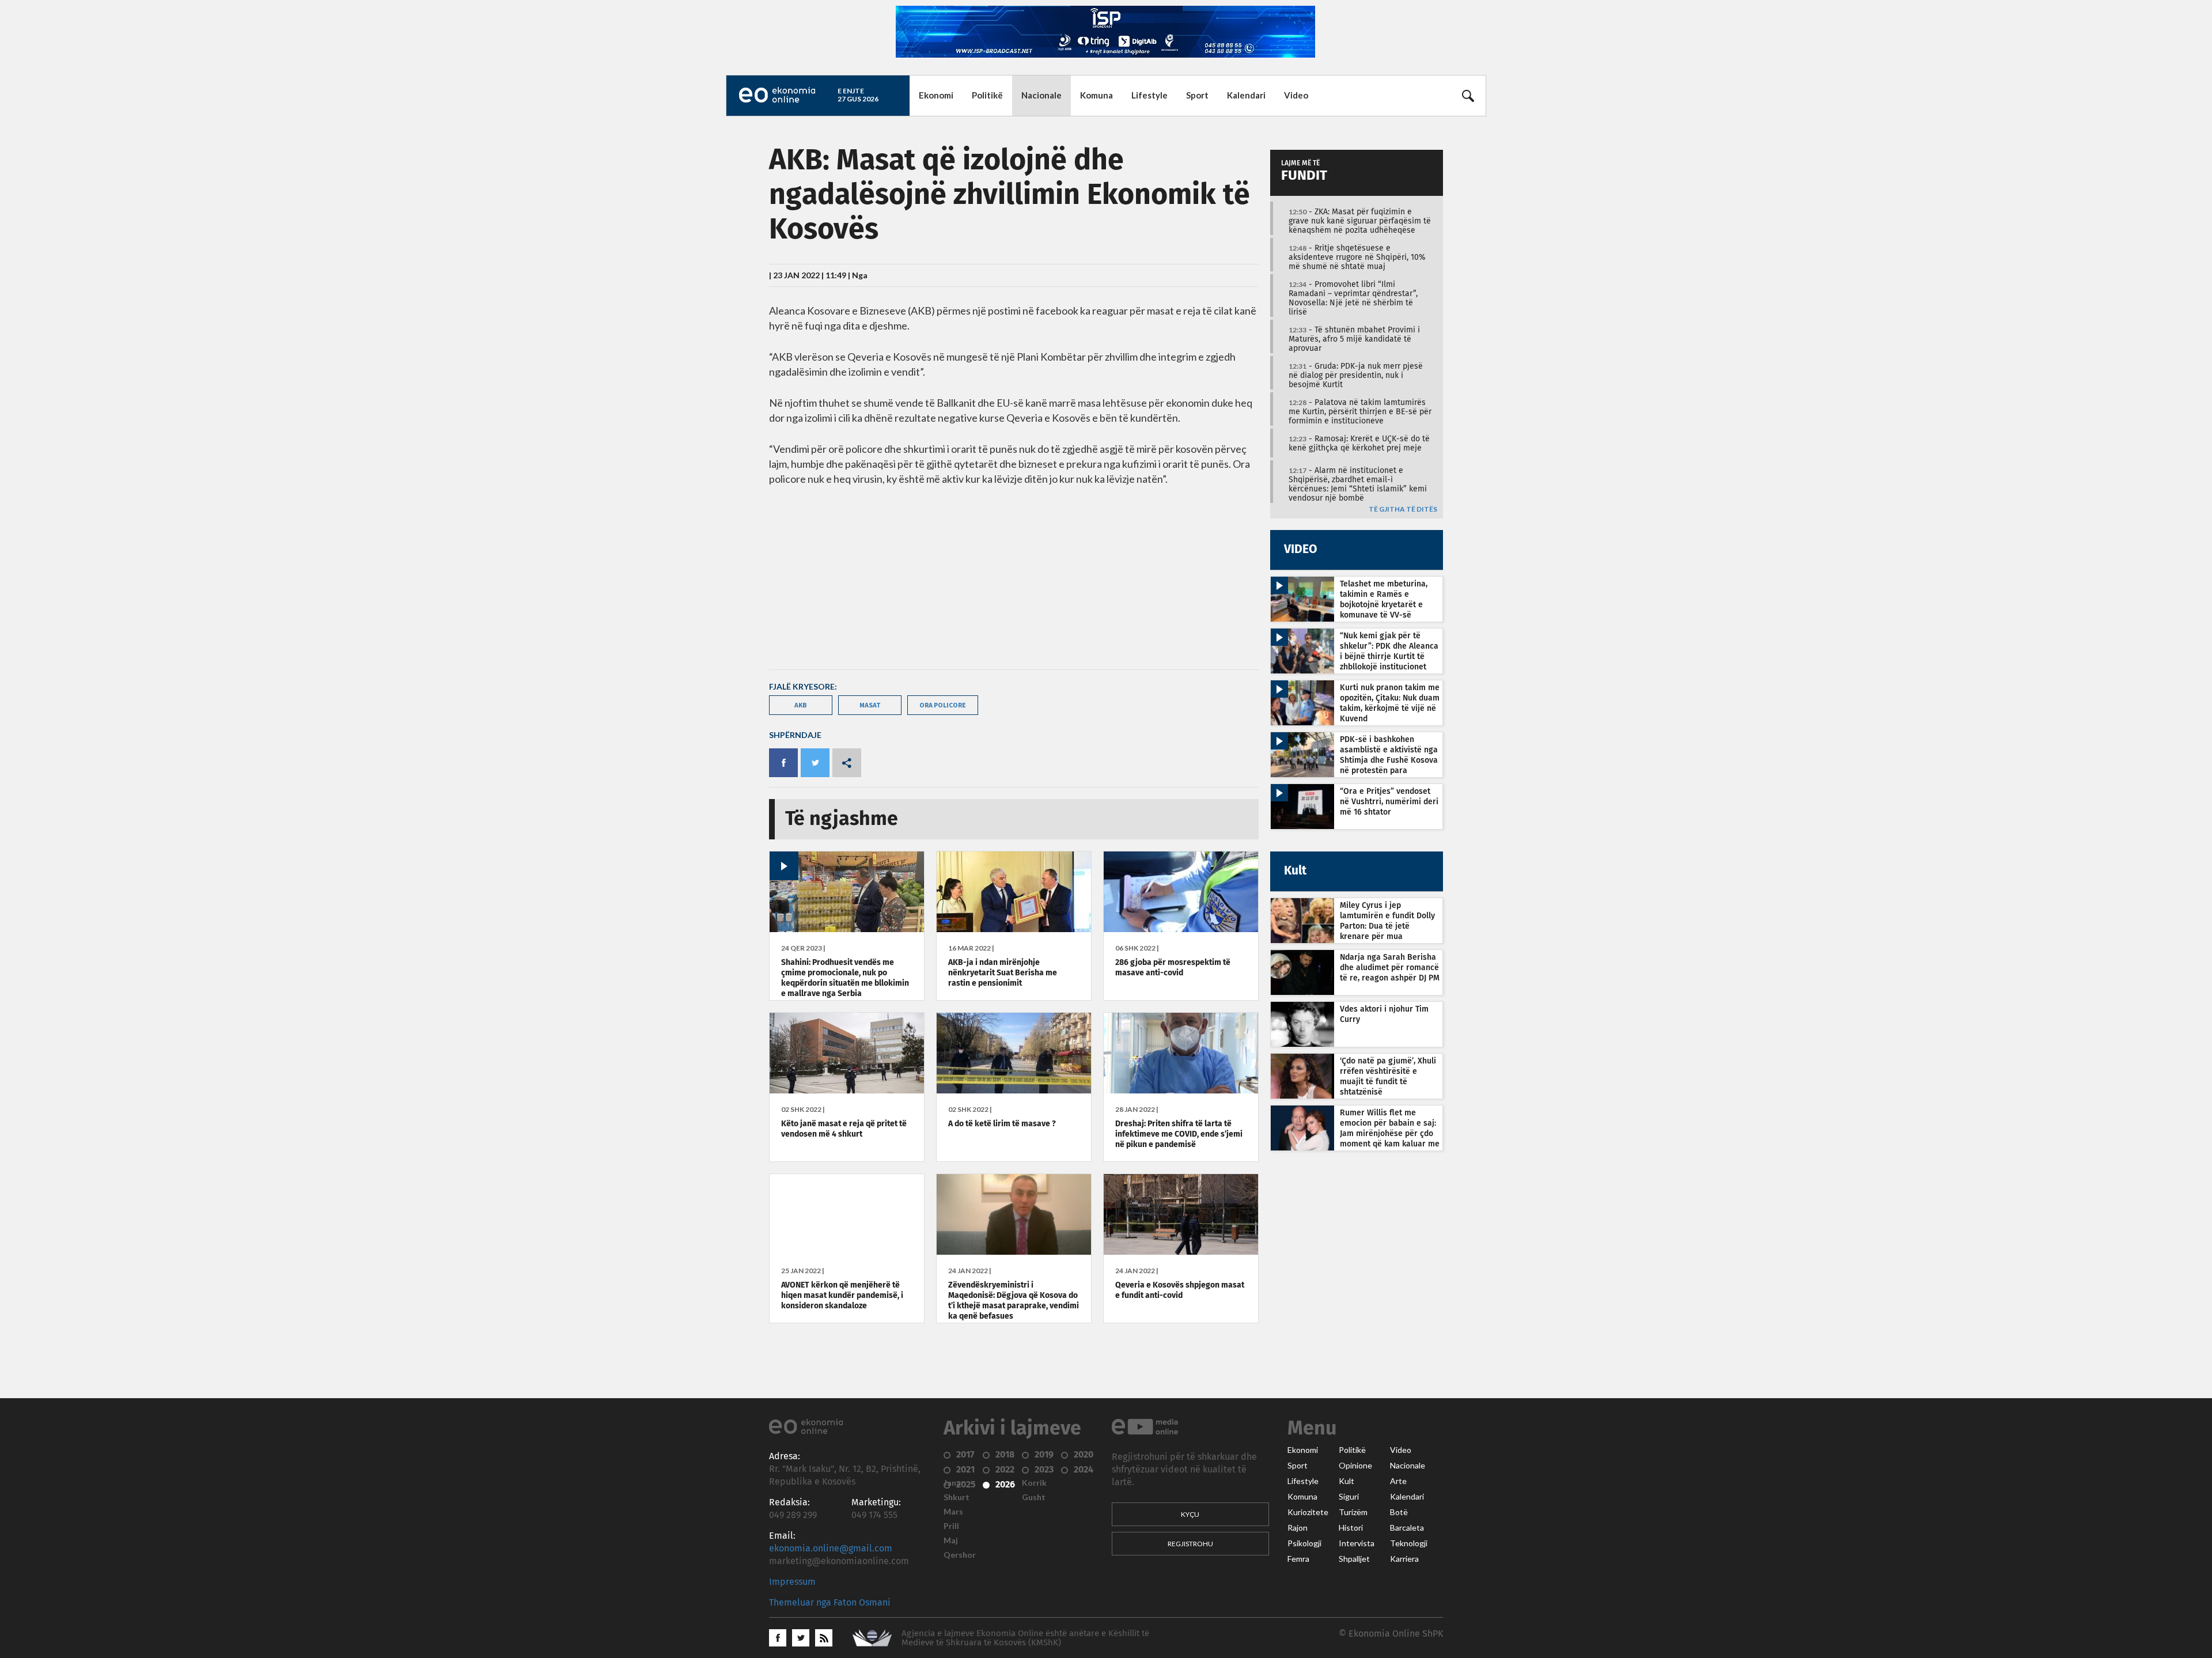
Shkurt (957, 1497)
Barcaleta (1407, 1528)
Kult (1346, 1481)
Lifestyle (1149, 95)
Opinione (1355, 1466)
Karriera (1404, 1559)
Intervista (1357, 1543)
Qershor (960, 1555)
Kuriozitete (1308, 1512)
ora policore (943, 705)
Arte (1398, 1481)
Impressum (792, 1582)
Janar (954, 1483)
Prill (951, 1526)
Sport (1197, 95)
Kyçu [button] (1190, 1514)
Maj (951, 1540)
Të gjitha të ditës (1403, 510)
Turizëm (1353, 1512)
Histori (1351, 1528)
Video (1296, 95)
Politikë (987, 95)
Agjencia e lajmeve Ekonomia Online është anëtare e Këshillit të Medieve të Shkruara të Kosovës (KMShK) (1025, 1638)
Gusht (1034, 1497)
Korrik (1034, 1483)
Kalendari (1246, 95)
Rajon (1298, 1528)
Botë (1399, 1512)
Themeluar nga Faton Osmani (830, 1603)
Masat (870, 705)
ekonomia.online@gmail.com (831, 1549)
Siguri (1349, 1497)
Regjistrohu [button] (1190, 1544)
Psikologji (1304, 1543)
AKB (801, 705)
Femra (1298, 1559)
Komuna (1096, 95)
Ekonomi (936, 95)
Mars (953, 1512)
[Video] (847, 929)
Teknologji (1409, 1543)
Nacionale (1041, 95)
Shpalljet (1354, 1559)
